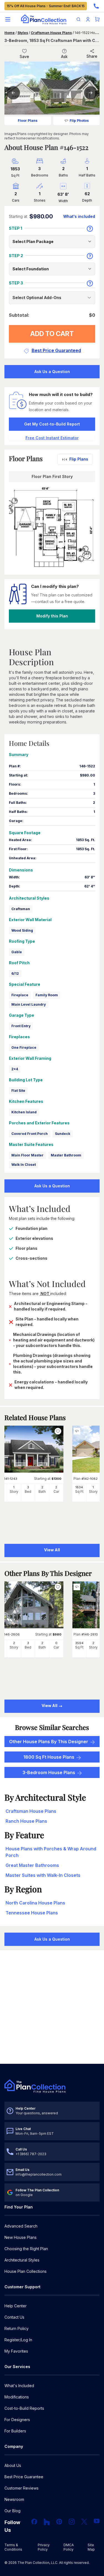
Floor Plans (28, 121)
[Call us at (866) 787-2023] (96, 6)
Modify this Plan (52, 616)
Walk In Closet (24, 1165)
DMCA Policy (69, 2547)
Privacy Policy (44, 2547)
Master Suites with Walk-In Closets (43, 1875)
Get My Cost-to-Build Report (52, 424)
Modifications (17, 2397)
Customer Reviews (21, 2488)
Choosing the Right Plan (26, 2249)
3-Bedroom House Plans (49, 1772)
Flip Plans (79, 459)
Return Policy (17, 2328)
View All (50, 1706)
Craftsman (21, 909)
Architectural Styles (22, 2260)
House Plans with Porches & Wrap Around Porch (51, 1852)
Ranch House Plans (26, 1821)
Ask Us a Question (52, 372)
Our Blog (12, 2511)
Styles (23, 33)
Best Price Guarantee (24, 2477)
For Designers (17, 2420)
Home (10, 33)
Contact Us (14, 2317)
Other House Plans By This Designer (49, 1742)
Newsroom (14, 2499)
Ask (64, 56)
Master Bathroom (66, 1155)
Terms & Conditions (13, 2547)
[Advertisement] (52, 2008)
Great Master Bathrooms (32, 1865)
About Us (13, 2465)
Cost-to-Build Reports (24, 2408)
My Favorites (16, 2351)
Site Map (91, 2547)
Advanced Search (21, 2226)
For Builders (15, 2431)
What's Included (19, 2386)
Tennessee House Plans (32, 1913)
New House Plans (21, 2237)
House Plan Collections (26, 2271)
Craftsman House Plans (51, 33)
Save (24, 56)
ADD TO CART (52, 334)
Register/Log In (18, 2340)
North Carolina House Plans (35, 1903)
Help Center (16, 2306)
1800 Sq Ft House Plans (49, 1757)
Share (92, 56)
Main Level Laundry (29, 1004)
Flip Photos (79, 121)
